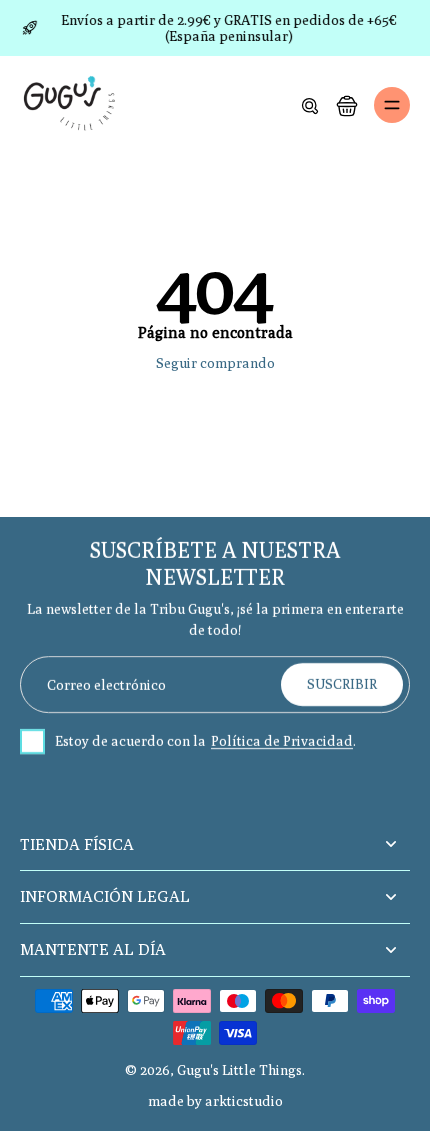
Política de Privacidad (282, 742)
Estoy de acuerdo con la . (205, 742)
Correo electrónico (106, 684)
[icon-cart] (346, 105)
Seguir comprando (215, 363)
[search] (310, 105)
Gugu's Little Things (239, 1070)
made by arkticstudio (215, 1101)
